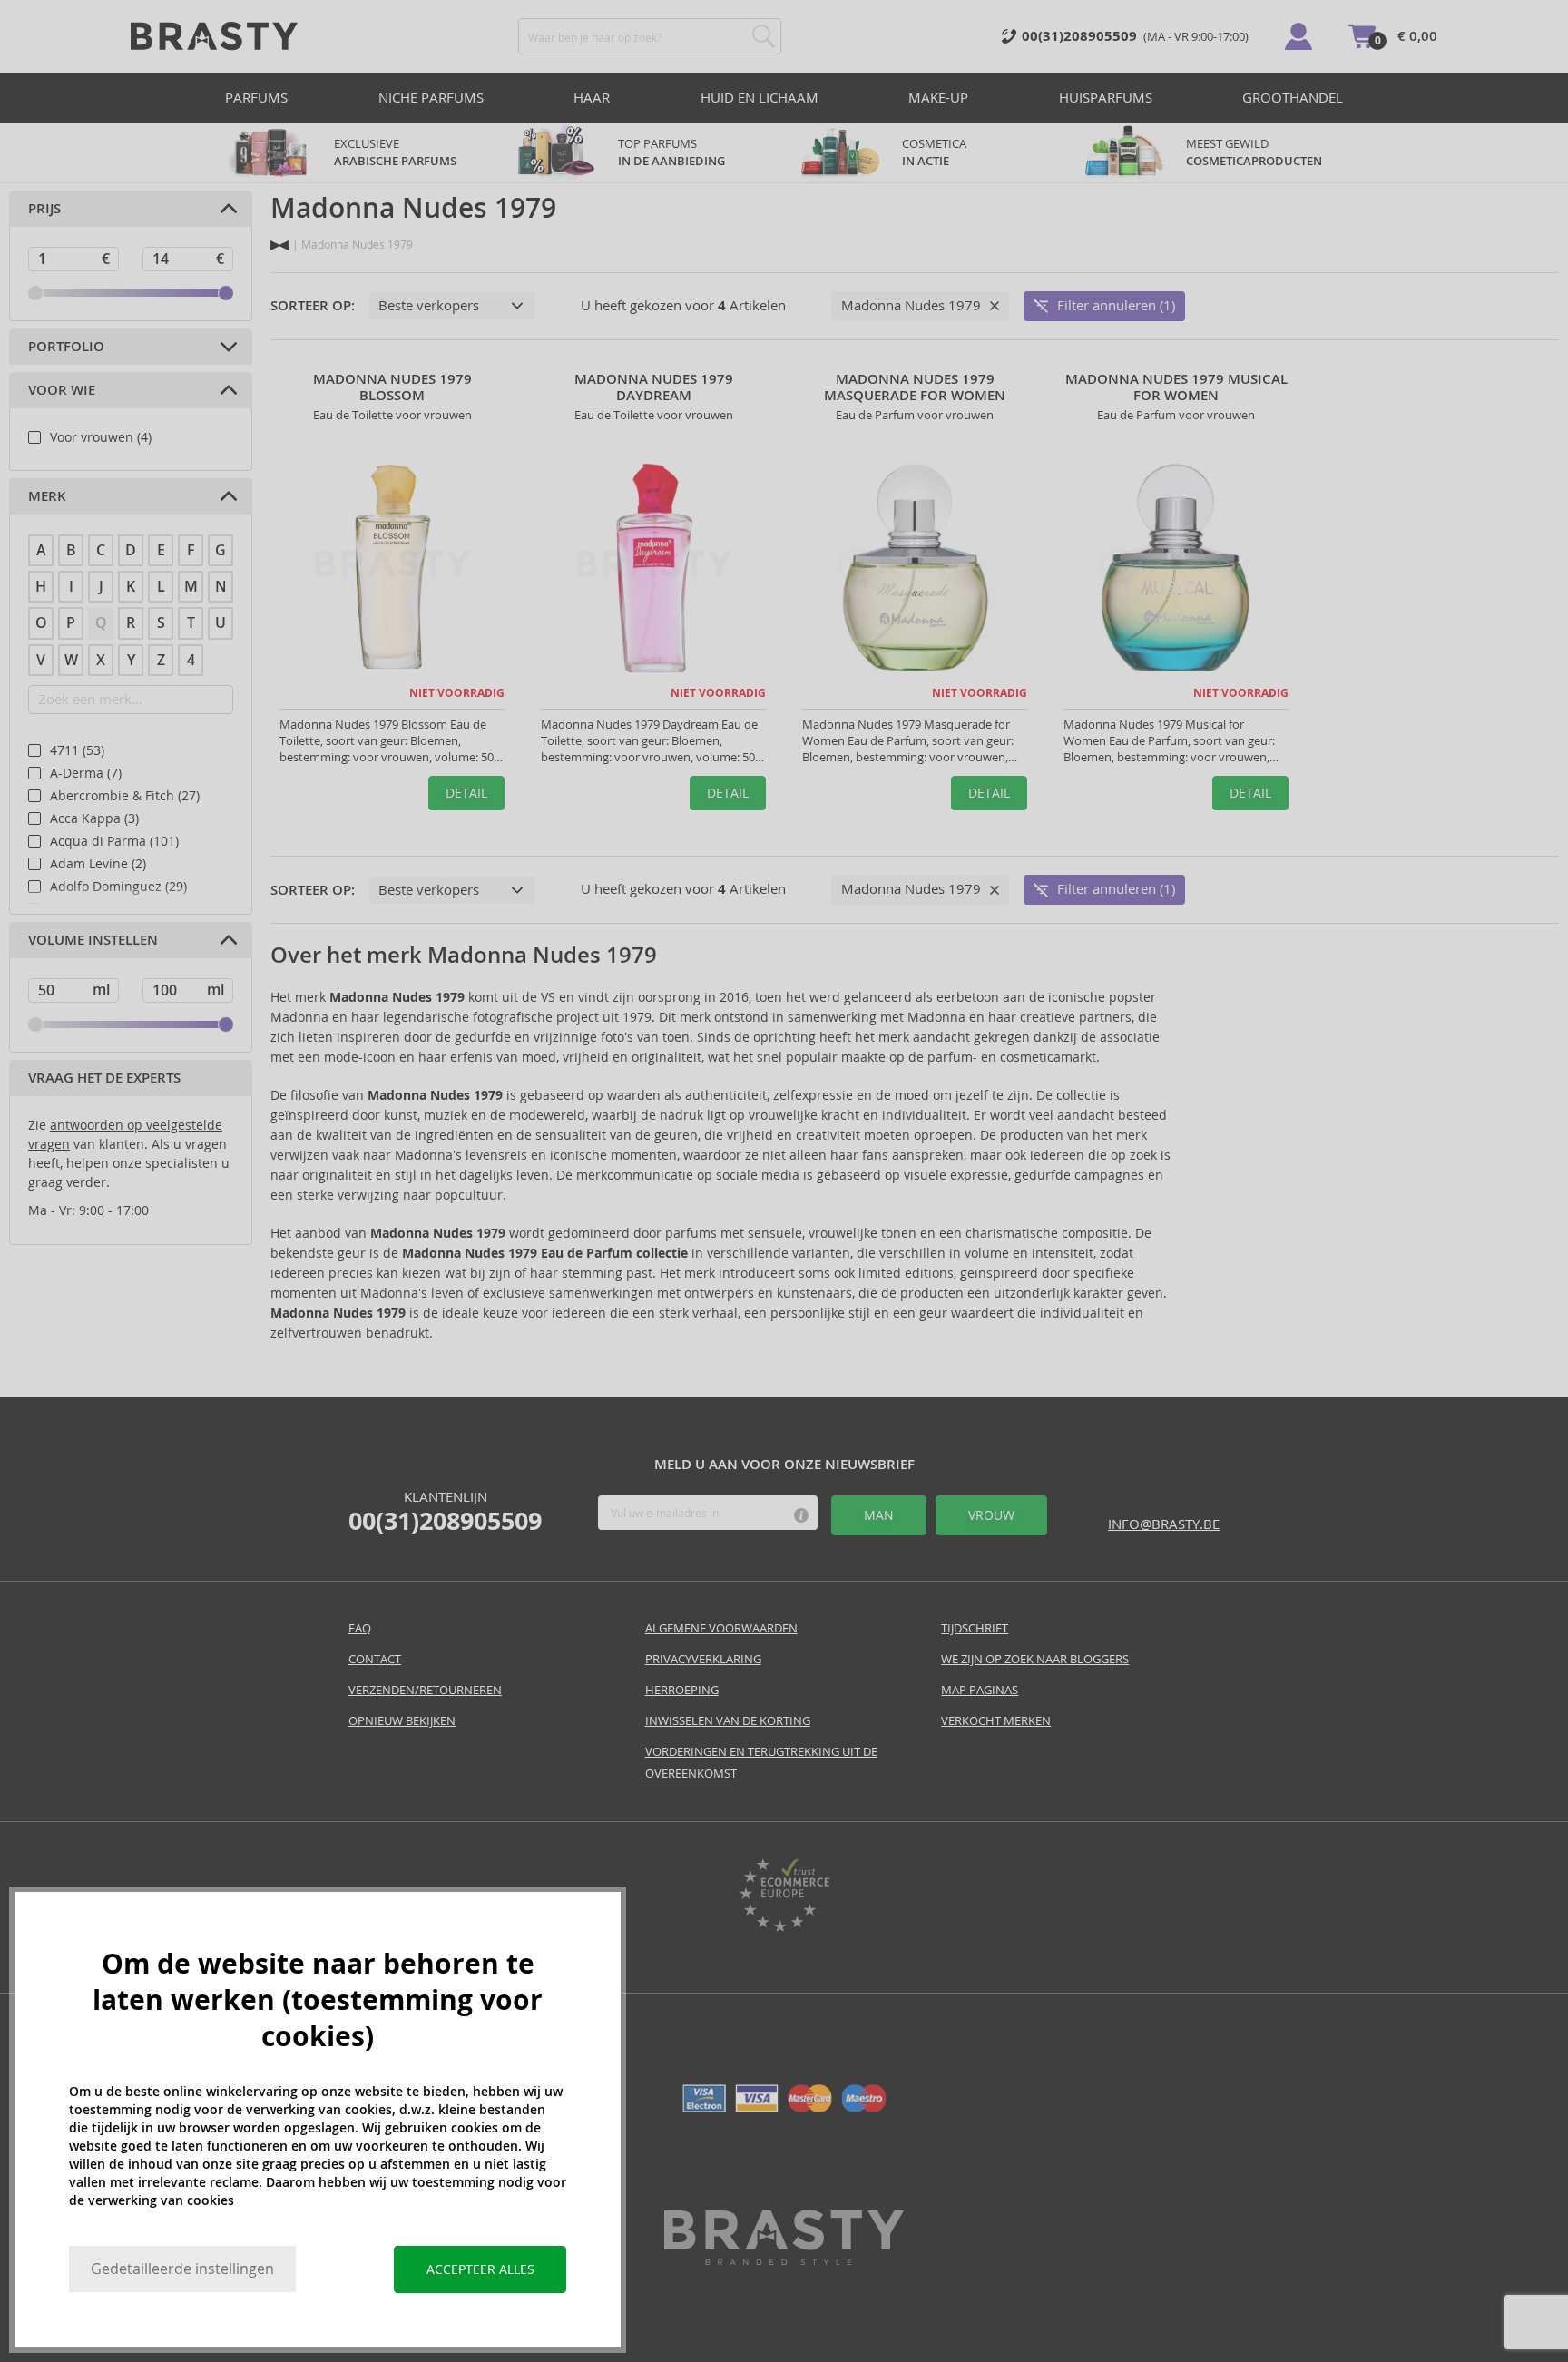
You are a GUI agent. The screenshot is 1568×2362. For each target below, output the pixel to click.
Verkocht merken (996, 1721)
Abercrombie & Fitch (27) (125, 796)
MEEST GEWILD (1254, 152)
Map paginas (980, 1690)
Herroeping (682, 1690)
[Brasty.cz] (784, 2260)
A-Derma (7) (86, 773)
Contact (375, 1659)
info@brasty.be (1164, 1524)
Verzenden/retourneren (425, 1690)
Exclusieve (395, 152)
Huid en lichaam (759, 98)
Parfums (256, 98)
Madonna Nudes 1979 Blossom (392, 387)
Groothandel (1293, 98)
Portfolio (66, 347)
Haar (592, 98)
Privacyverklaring (703, 1659)
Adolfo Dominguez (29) (118, 887)
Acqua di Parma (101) (114, 841)
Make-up (938, 98)
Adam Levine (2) (98, 864)
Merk (47, 496)
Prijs (44, 209)
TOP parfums (671, 152)
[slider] (35, 293)
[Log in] (1298, 36)
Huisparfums (1106, 98)
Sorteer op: (313, 306)
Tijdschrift (975, 1628)
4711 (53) (77, 750)
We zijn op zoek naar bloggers (1035, 1659)
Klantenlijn (445, 1512)
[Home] (279, 245)
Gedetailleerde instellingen (182, 2269)
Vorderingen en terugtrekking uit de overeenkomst (761, 1763)
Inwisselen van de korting (728, 1721)
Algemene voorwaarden (721, 1628)
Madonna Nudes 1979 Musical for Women (1176, 387)
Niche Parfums (431, 98)
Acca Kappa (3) (94, 818)
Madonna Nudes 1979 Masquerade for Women (915, 387)
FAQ (360, 1628)
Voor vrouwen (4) (101, 437)
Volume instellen (93, 940)
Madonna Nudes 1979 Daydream (654, 387)
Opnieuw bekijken (402, 1721)
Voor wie (62, 390)
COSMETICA (936, 152)
